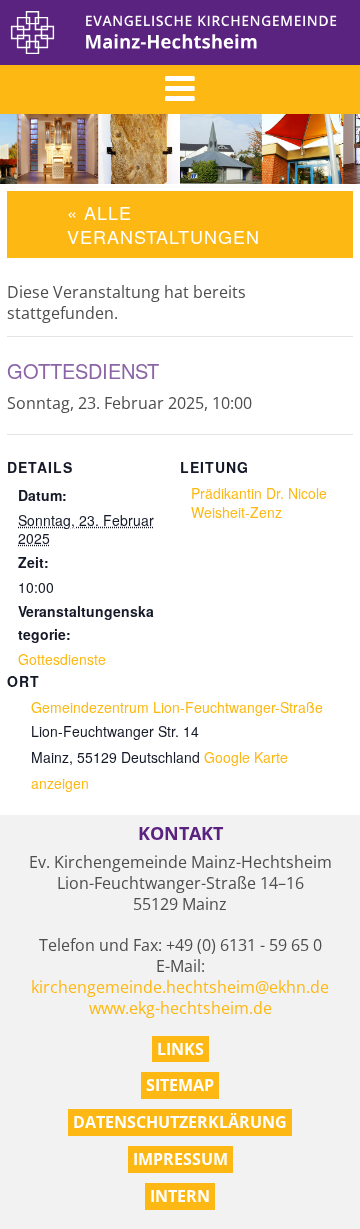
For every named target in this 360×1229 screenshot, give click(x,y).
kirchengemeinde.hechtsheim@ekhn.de (180, 987)
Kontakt (180, 833)
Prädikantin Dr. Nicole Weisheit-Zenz (259, 502)
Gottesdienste (62, 659)
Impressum (180, 1159)
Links (180, 1049)
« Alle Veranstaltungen (163, 223)
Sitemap (180, 1085)
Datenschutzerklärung (180, 1122)
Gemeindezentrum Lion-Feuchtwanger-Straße (177, 707)
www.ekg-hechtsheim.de (180, 1008)
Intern (180, 1196)
